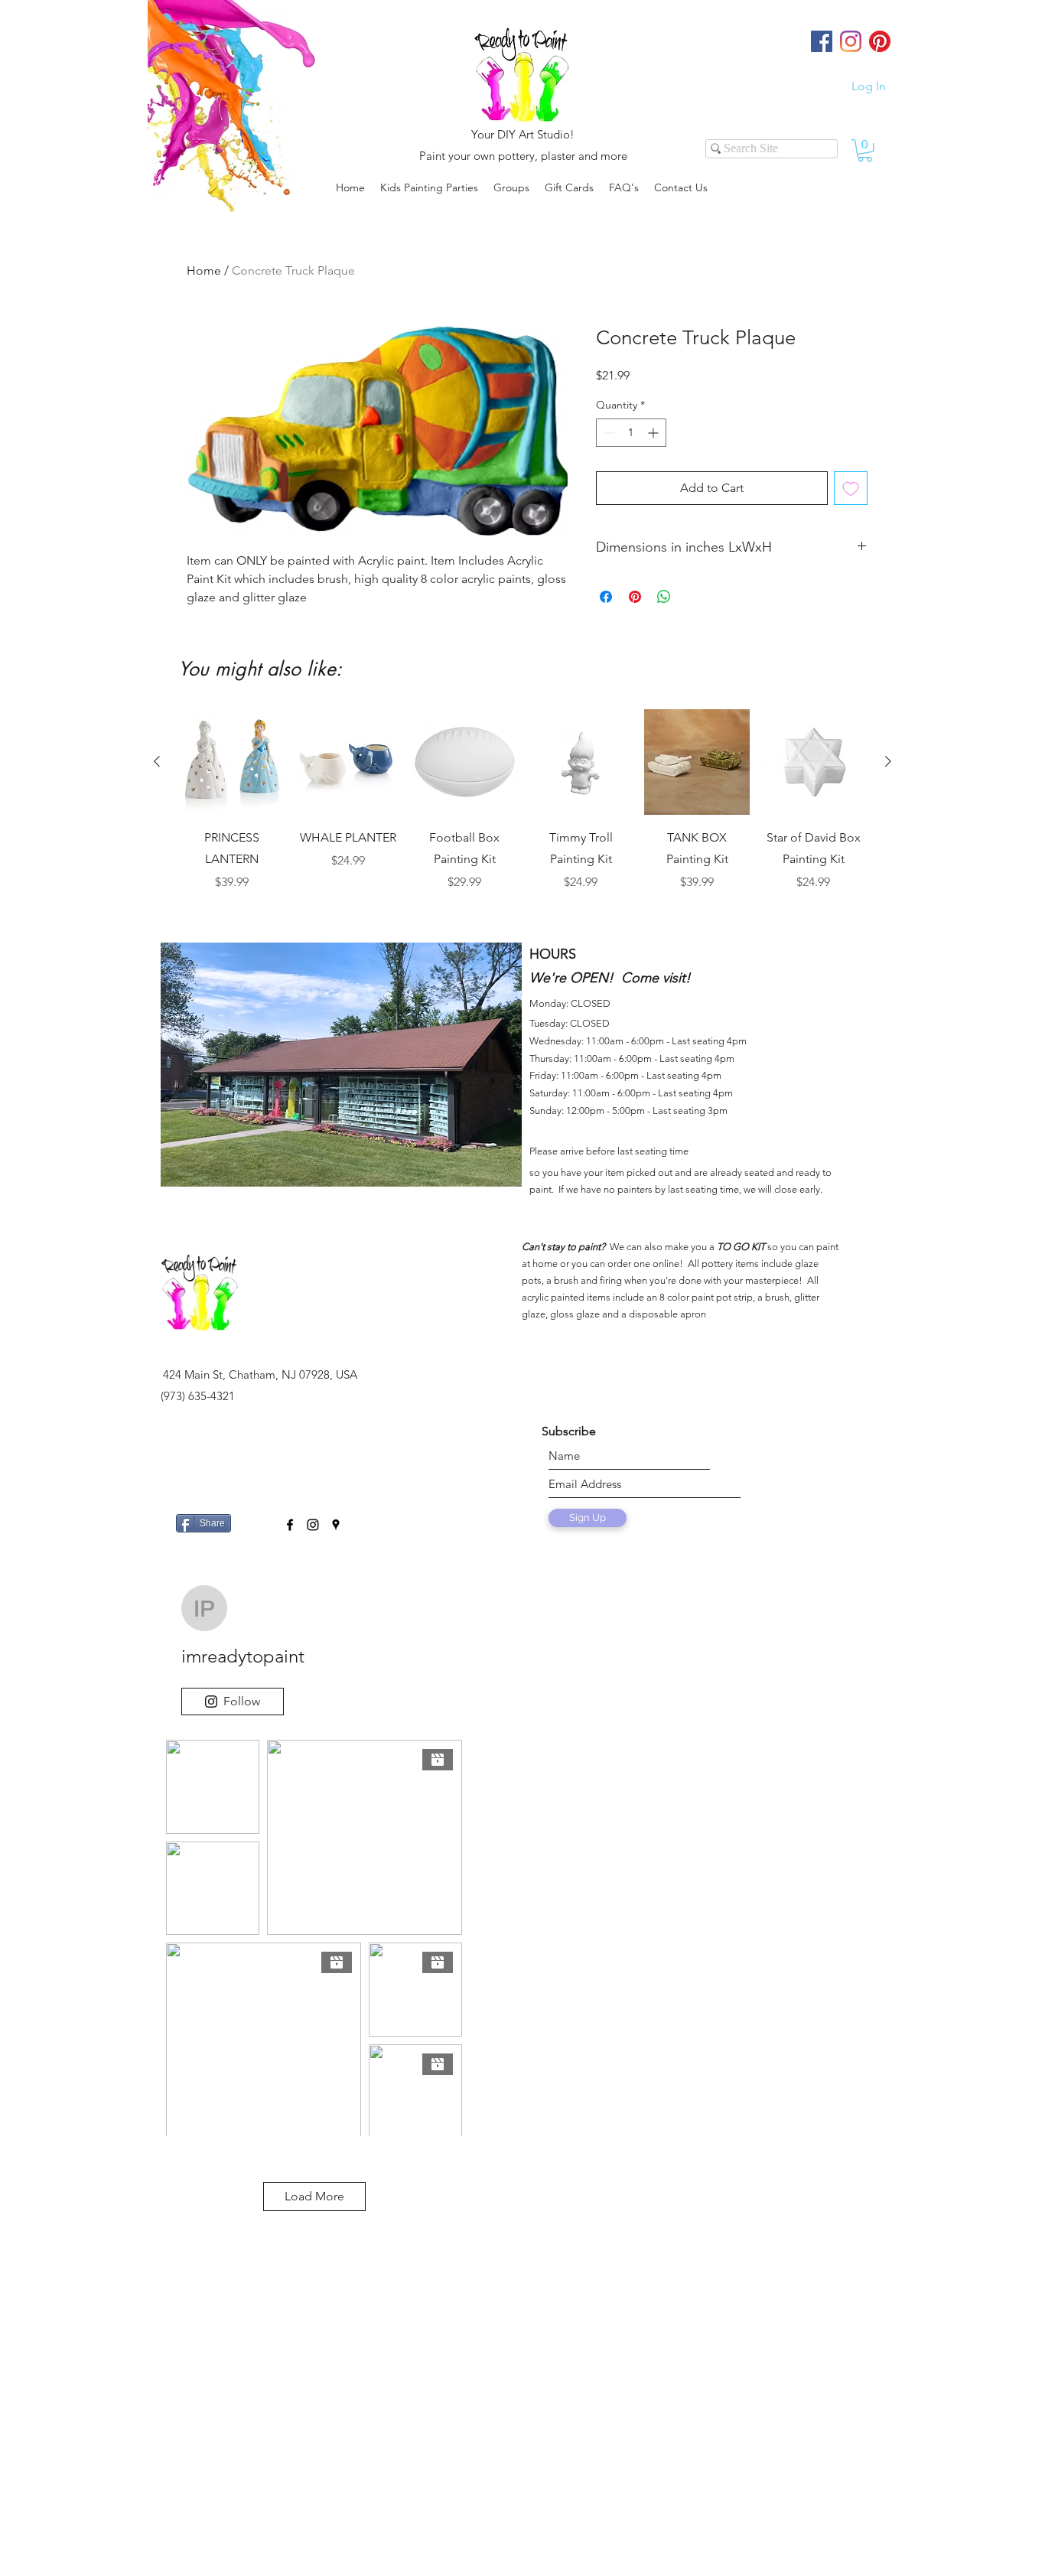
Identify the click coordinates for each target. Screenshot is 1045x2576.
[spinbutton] (631, 433)
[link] (865, 150)
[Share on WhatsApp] (664, 597)
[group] (522, 811)
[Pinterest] (880, 41)
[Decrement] (608, 433)
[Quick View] (232, 762)
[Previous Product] (157, 761)
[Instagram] (851, 41)
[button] (511, 187)
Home (204, 270)
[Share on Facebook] (606, 597)
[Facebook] (822, 41)
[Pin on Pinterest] (635, 597)
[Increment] (654, 433)
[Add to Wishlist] (851, 488)
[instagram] (313, 1525)
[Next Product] (888, 761)
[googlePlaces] (336, 1525)
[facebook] (290, 1525)
